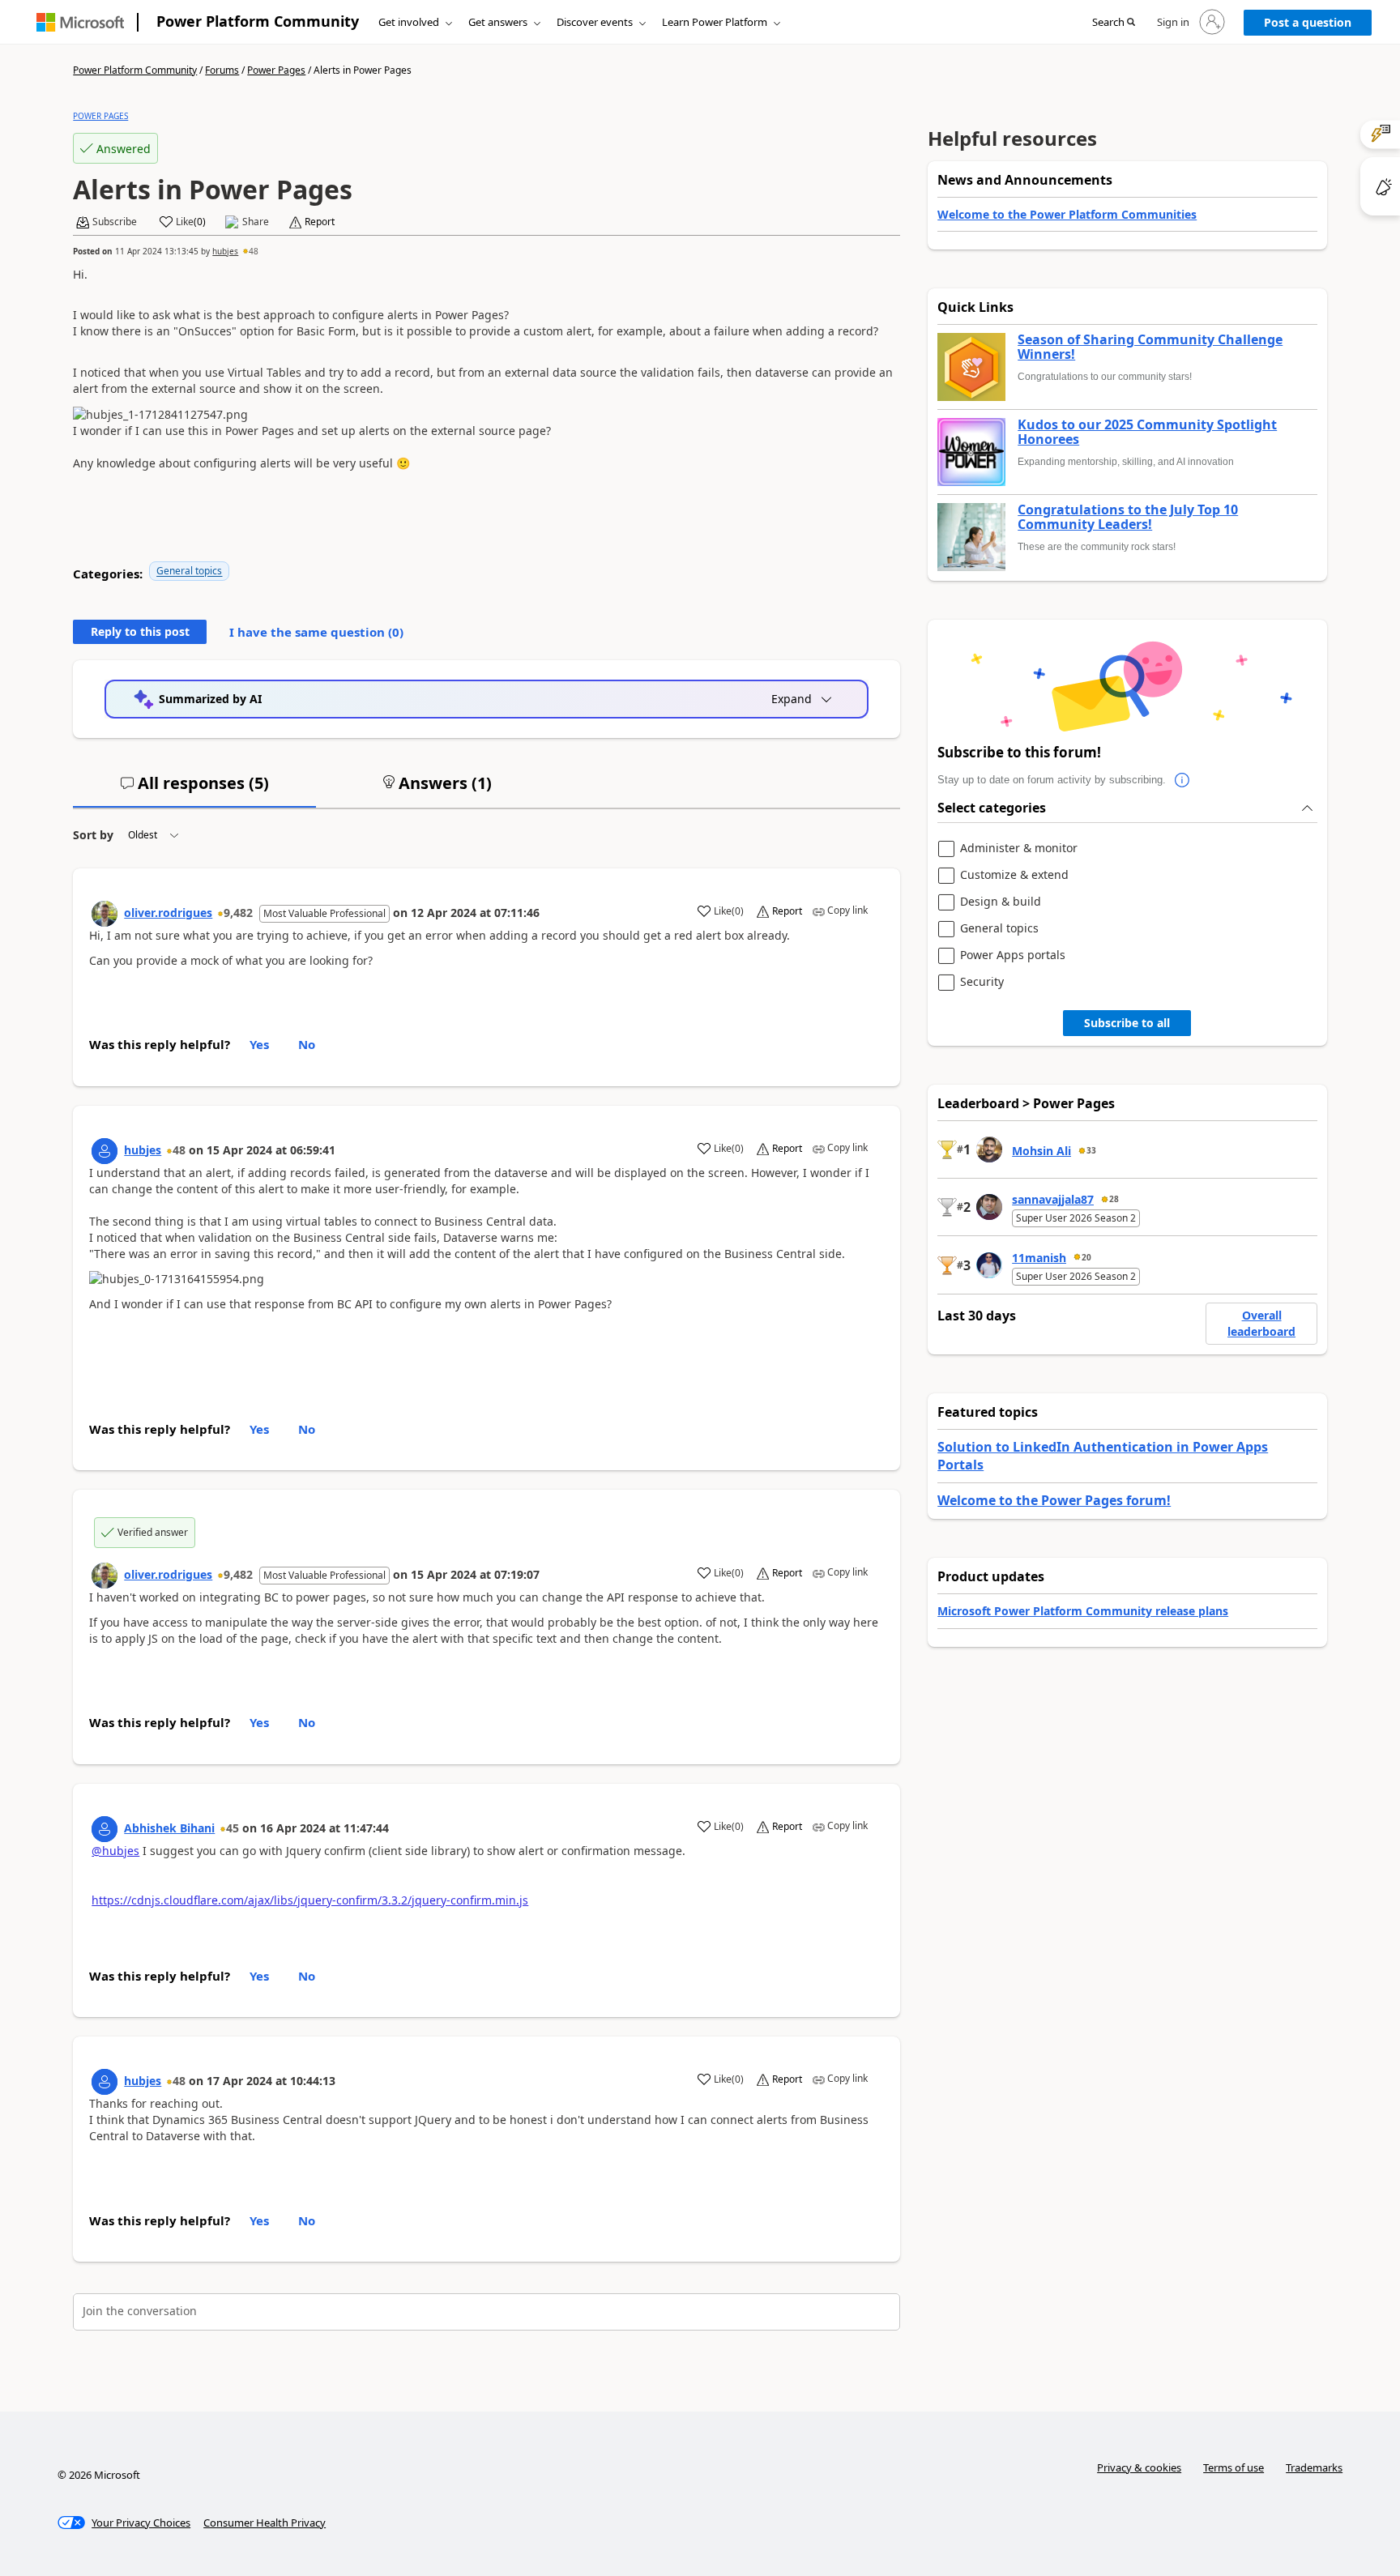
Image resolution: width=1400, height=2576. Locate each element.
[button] (1114, 23)
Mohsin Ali (1041, 1151)
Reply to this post (140, 631)
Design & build (1001, 902)
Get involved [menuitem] (409, 22)
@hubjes (115, 1851)
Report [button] (320, 222)
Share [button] (256, 222)
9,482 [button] (238, 913)
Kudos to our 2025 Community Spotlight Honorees (1147, 432)
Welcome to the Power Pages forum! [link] (1054, 1500)
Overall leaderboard (1261, 1323)
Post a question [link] (1308, 22)
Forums (222, 70)
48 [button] (254, 251)
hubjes (225, 251)
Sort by (93, 835)
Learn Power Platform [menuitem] (715, 22)
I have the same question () (316, 632)
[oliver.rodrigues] (105, 914)
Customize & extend (1014, 875)
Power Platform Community (258, 21)
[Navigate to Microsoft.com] (80, 22)
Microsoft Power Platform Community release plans (1083, 1611)
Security (982, 982)
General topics (189, 571)
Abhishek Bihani (169, 1828)
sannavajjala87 (1053, 1199)
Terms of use (1234, 2467)
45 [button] (233, 1828)
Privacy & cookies (1139, 2467)
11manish (1039, 1258)
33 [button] (1091, 1150)
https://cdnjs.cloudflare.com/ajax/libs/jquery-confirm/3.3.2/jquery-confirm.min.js (310, 1900)
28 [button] (1114, 1199)
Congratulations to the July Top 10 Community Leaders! (1128, 517)
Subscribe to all (1127, 1023)
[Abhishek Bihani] (105, 1829)
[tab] (194, 790)
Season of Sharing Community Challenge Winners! (1150, 347)
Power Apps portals (1013, 955)
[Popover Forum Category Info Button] (1182, 780)
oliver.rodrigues (168, 913)
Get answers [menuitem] (498, 22)
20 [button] (1086, 1257)
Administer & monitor (1019, 849)
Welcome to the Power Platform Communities (1067, 214)
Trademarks (1314, 2467)
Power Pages (276, 70)
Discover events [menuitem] (595, 22)
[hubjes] (105, 1151)
